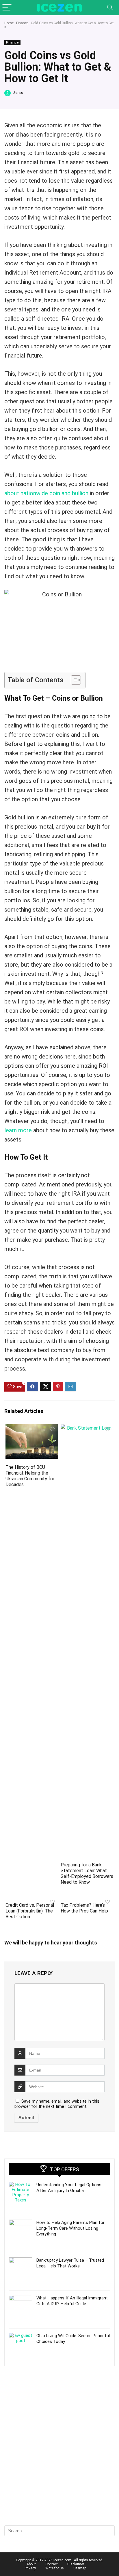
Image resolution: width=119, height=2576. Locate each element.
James (17, 93)
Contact (52, 2564)
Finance (22, 23)
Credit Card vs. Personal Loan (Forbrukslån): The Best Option (30, 1911)
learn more (18, 1130)
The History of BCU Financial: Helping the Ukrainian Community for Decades (30, 1476)
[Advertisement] (59, 2456)
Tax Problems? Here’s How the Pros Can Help (84, 1908)
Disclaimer (76, 2564)
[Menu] (7, 8)
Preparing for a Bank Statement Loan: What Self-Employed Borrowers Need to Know (87, 1873)
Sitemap (80, 2568)
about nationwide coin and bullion (46, 493)
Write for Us (55, 2568)
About (31, 2564)
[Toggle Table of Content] (73, 680)
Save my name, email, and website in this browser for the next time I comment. (57, 2104)
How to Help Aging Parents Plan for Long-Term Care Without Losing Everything (70, 2228)
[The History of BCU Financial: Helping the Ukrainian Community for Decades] (32, 1428)
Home (9, 23)
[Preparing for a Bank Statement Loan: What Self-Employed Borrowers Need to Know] (87, 1428)
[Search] (110, 8)
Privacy (30, 2568)
